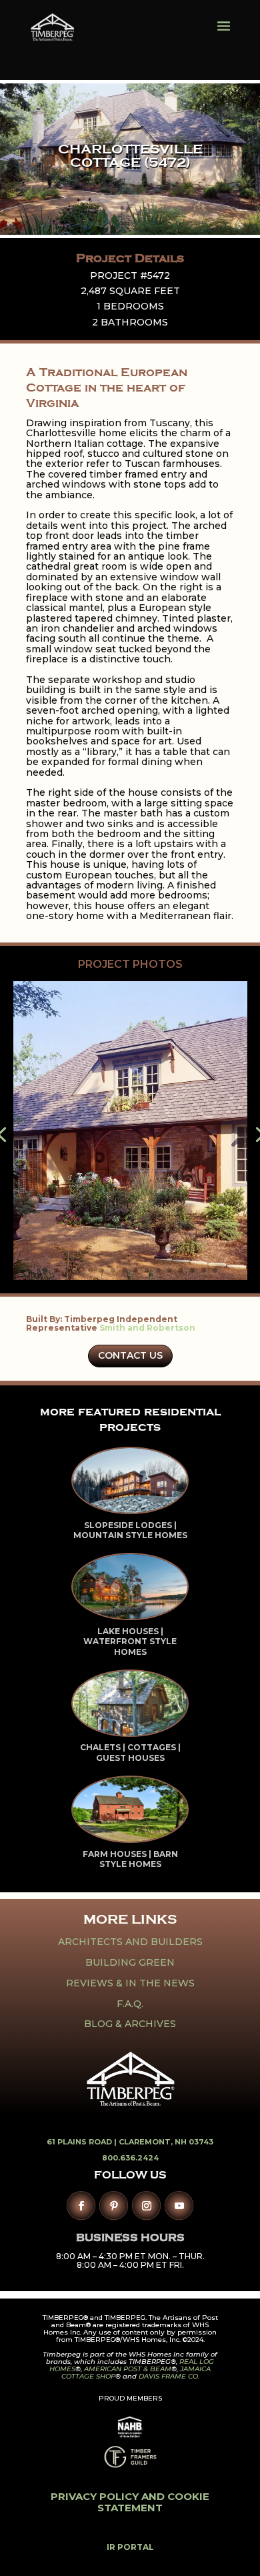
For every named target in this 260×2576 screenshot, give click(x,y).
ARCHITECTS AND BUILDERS (130, 1942)
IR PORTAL (130, 2547)
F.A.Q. (130, 2004)
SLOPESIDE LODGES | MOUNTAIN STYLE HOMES (130, 1530)
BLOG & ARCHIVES (130, 2024)
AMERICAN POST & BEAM (128, 2369)
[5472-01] (130, 1280)
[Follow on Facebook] (81, 2205)
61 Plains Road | (83, 2142)
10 (147, 1270)
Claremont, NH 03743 (166, 2142)
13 (181, 1270)
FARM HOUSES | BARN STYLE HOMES (130, 1859)
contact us (130, 1355)
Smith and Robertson (147, 1328)
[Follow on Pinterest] (114, 2205)
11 (158, 1270)
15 (204, 1270)
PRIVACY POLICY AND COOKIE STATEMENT (130, 2502)
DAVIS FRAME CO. (169, 2376)
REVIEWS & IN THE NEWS (130, 1983)
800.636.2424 (130, 2158)
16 (215, 1270)
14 (192, 1270)
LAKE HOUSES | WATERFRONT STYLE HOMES (130, 1642)
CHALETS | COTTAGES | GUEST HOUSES (130, 1753)
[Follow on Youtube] (179, 2205)
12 (170, 1270)
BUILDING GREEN (130, 1962)
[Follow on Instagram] (146, 2205)
